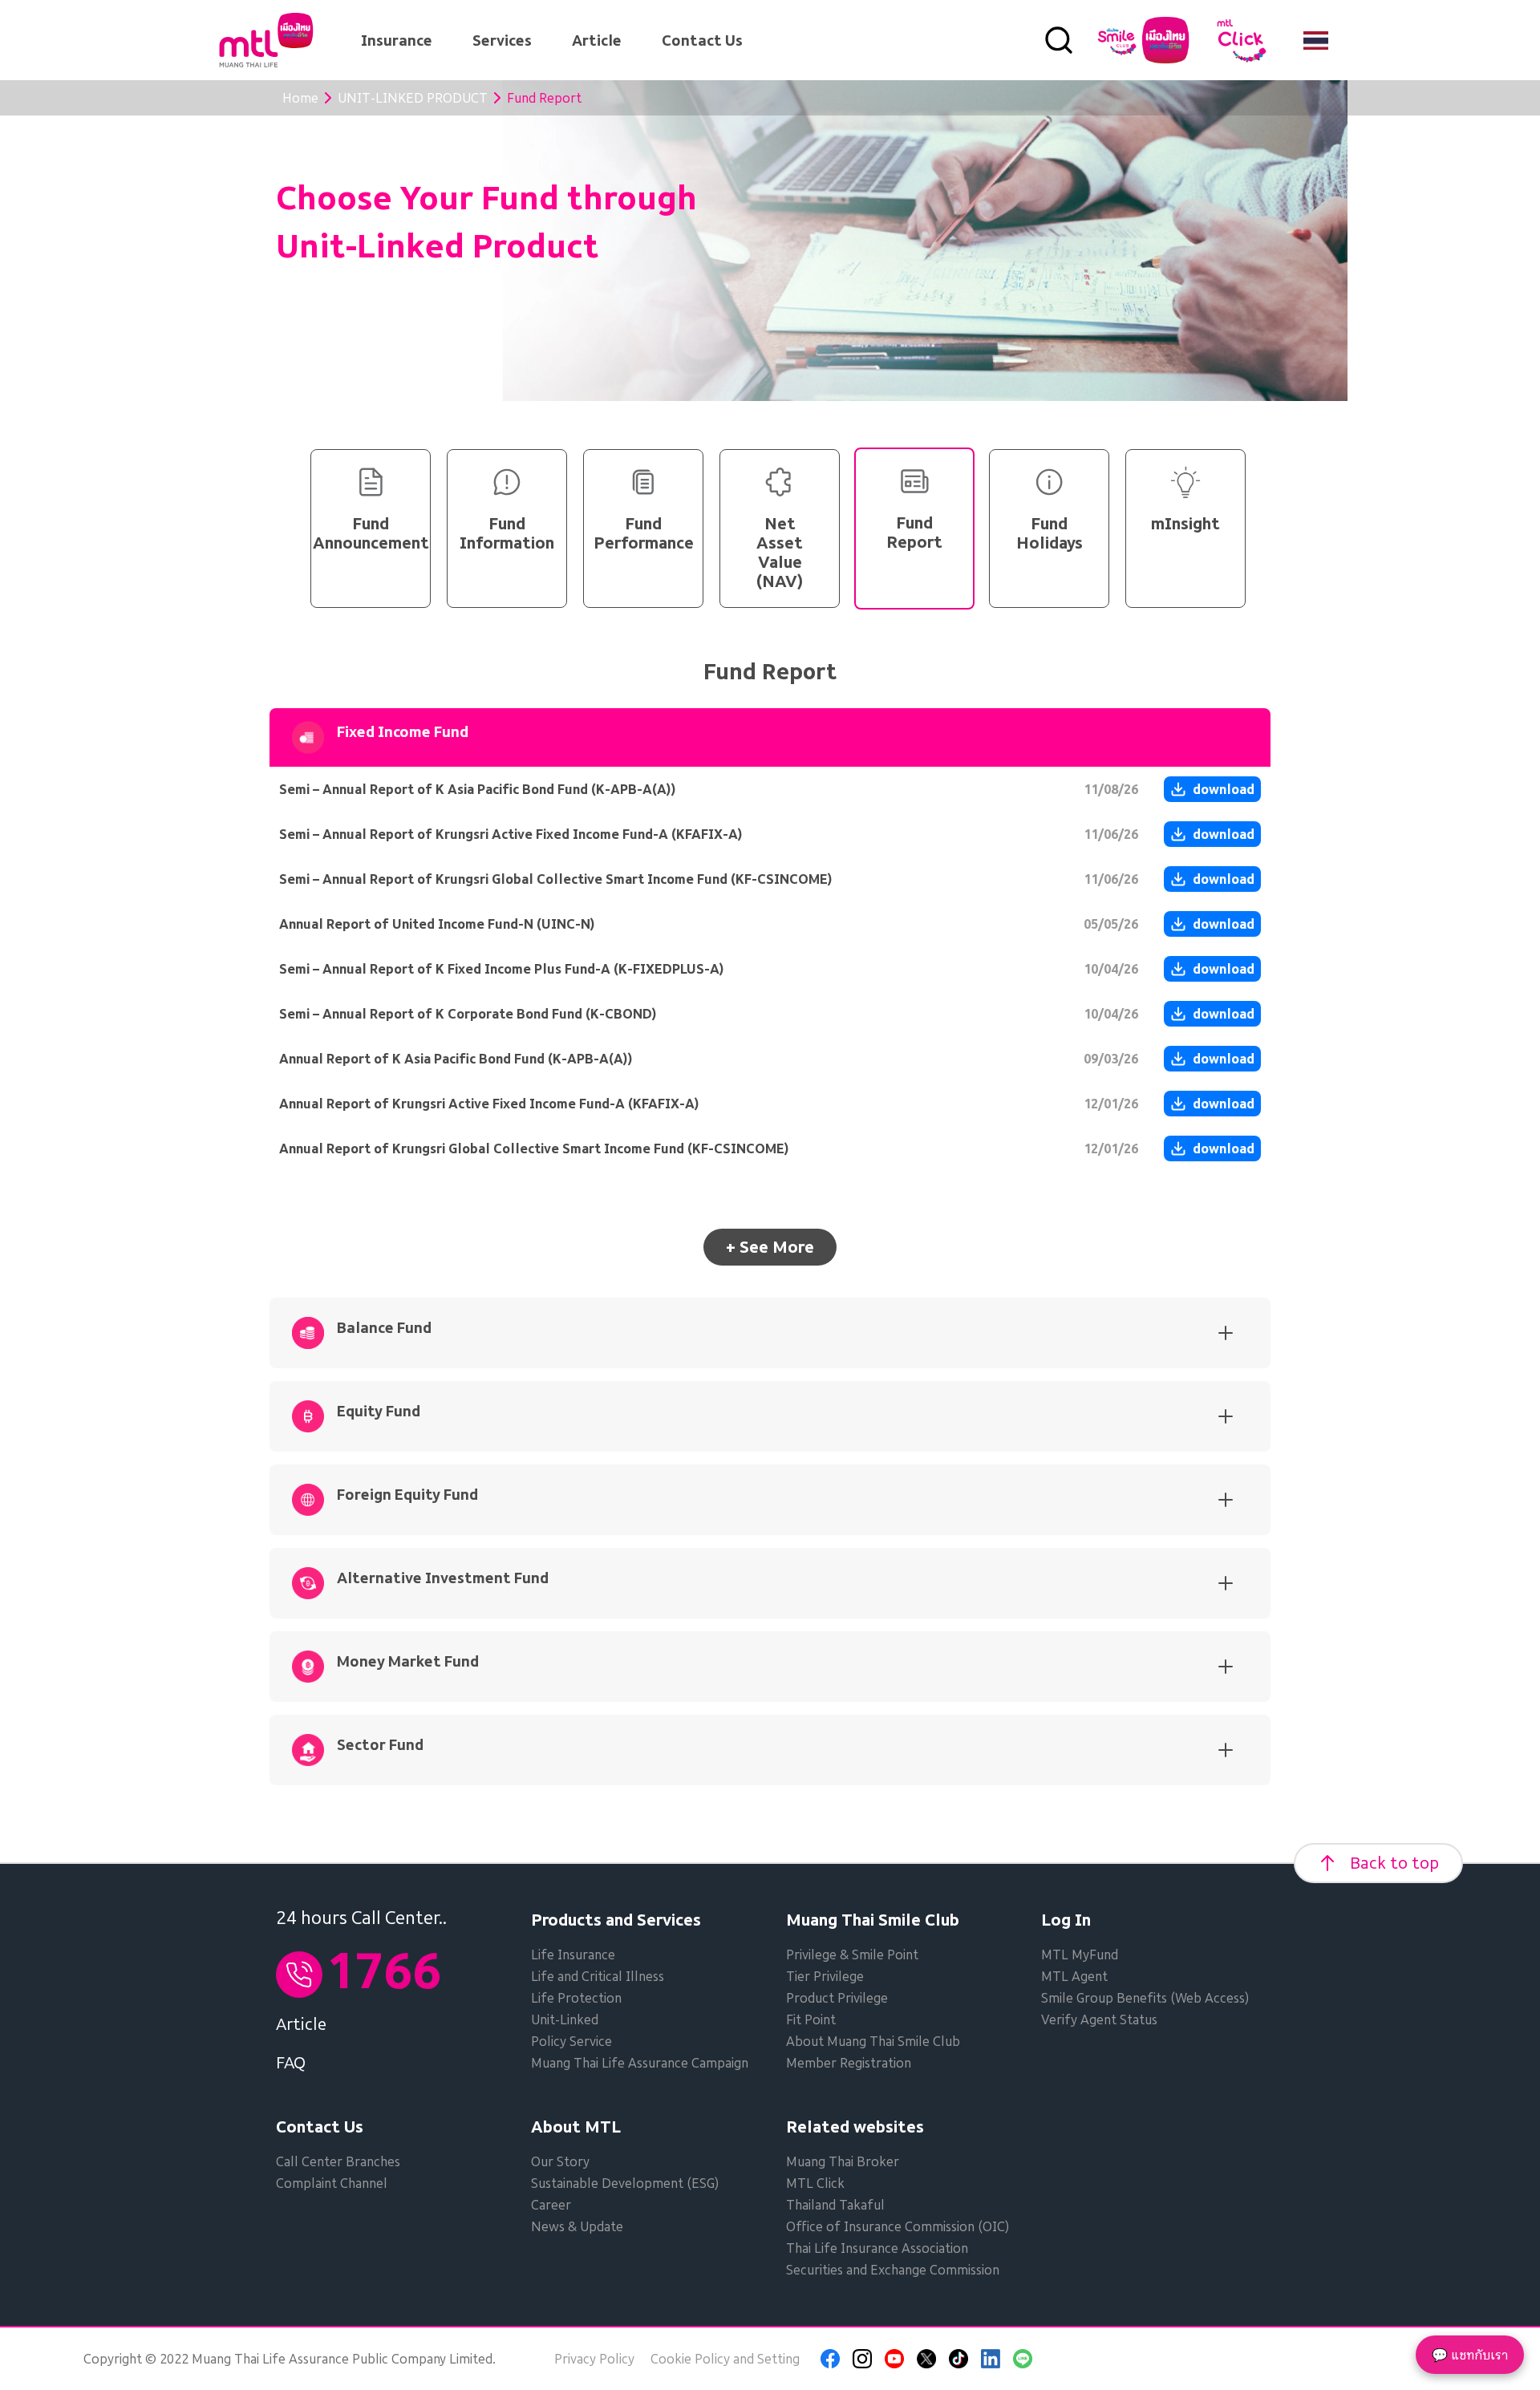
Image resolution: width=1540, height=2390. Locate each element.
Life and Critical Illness (598, 1976)
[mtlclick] (1242, 40)
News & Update (577, 2226)
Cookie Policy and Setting (725, 2359)
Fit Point (811, 2019)
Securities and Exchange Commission (893, 2270)
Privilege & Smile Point (852, 1955)
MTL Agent (1074, 1976)
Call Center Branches (338, 2161)
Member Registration (849, 2063)
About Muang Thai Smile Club (873, 2041)
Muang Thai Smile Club (873, 1920)
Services (502, 41)
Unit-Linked (565, 2019)
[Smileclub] (1143, 40)
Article (597, 41)
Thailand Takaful (835, 2205)
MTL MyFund (1080, 1955)
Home (300, 98)
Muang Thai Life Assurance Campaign (640, 2063)
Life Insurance (573, 1955)
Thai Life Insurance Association (877, 2248)
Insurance (397, 41)
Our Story (560, 2161)
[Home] (266, 40)
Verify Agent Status (1099, 2019)
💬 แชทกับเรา (1470, 2355)
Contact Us (702, 41)
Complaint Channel (332, 2183)
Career (551, 2205)
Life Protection (576, 1998)
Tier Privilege (825, 1976)
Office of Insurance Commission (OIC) (898, 2226)
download (1224, 789)
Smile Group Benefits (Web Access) (1145, 1998)
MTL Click (815, 2183)
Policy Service (571, 2041)
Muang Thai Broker (843, 2161)
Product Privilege (837, 1998)
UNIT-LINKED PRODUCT (413, 98)
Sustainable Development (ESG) (625, 2183)
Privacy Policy (594, 2359)
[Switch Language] (1316, 40)
